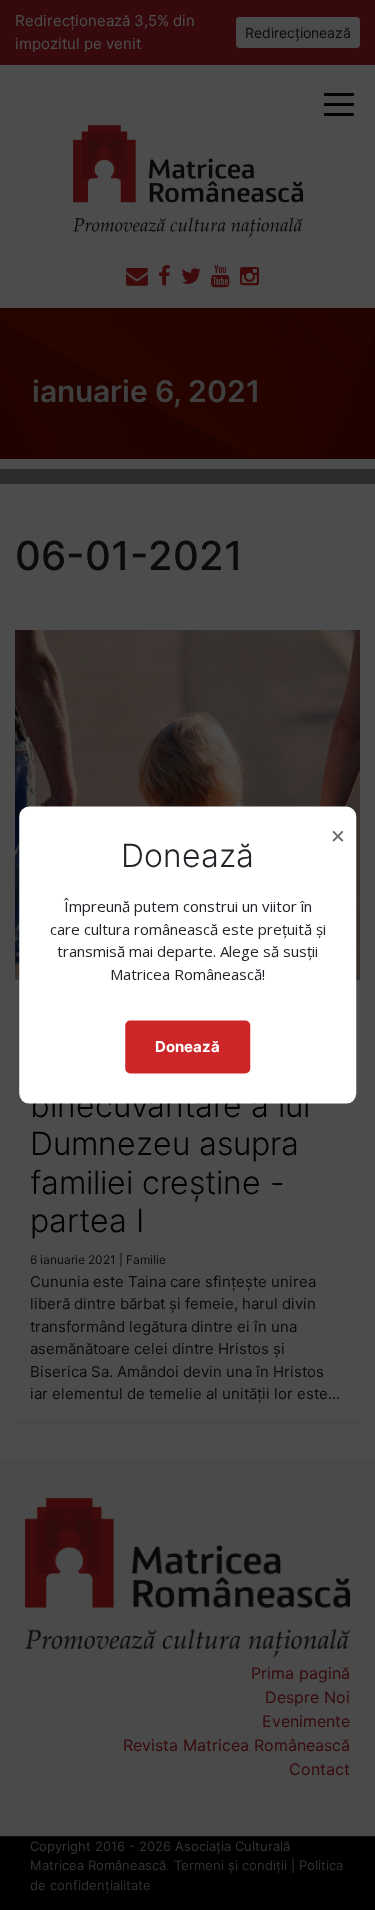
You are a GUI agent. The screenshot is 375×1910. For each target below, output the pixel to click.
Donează (187, 1046)
